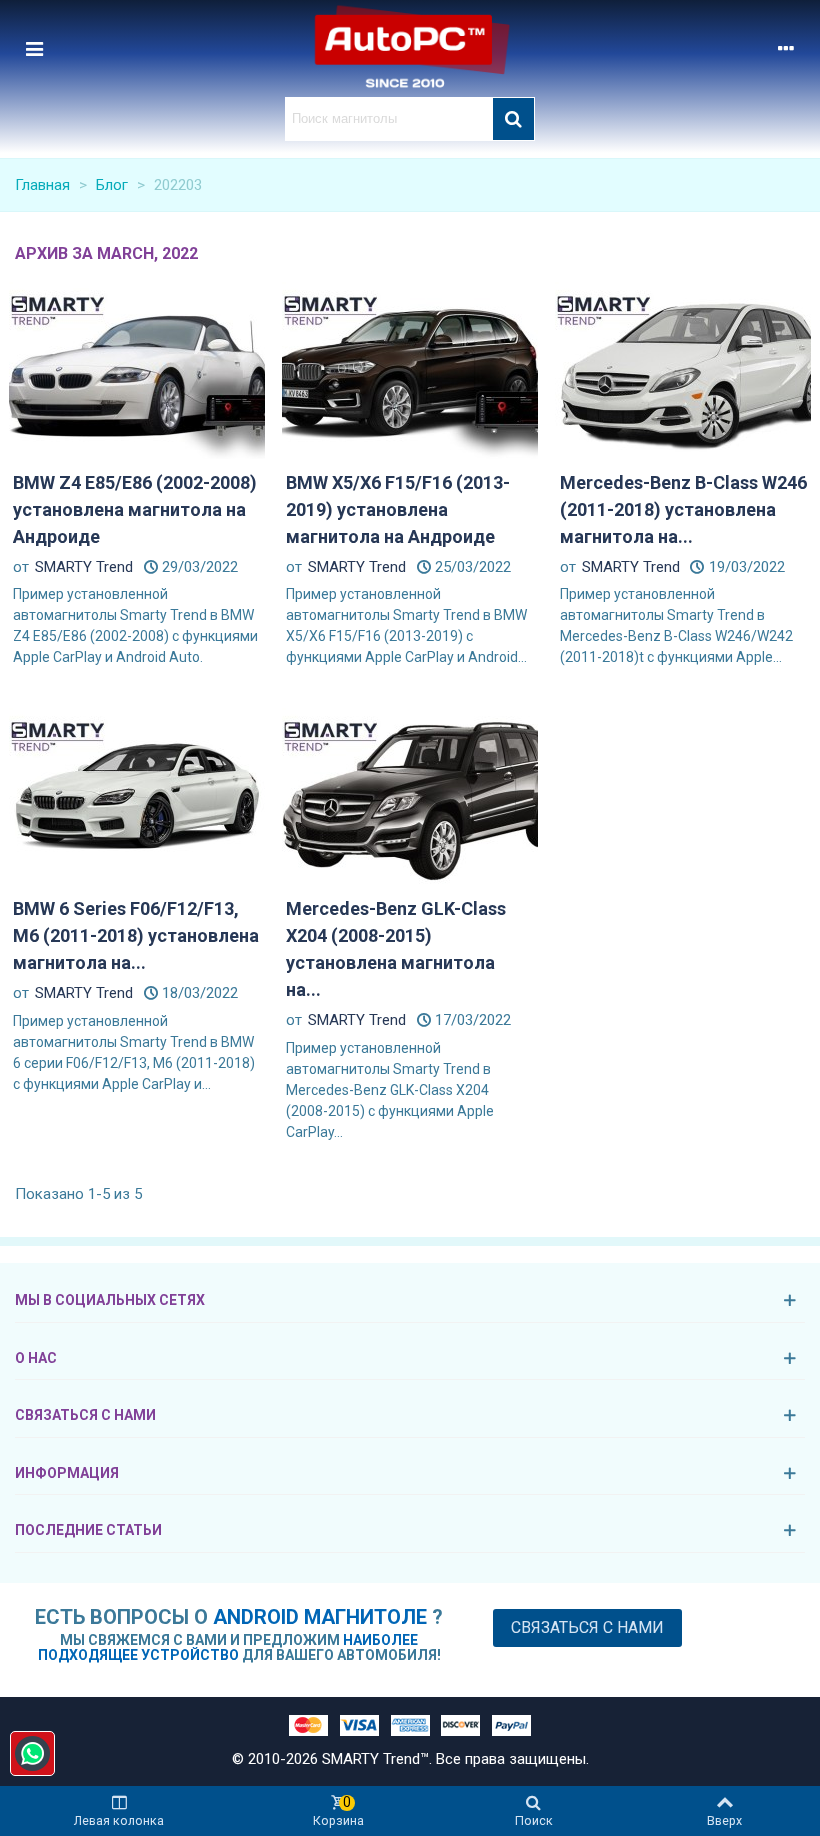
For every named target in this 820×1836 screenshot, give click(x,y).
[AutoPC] (410, 48)
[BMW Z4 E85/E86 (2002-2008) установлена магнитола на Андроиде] (137, 369)
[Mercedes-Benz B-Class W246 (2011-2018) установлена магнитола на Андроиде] (683, 369)
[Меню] (34, 48)
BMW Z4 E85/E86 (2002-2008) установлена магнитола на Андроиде (135, 509)
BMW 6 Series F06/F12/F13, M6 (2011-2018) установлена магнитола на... (136, 935)
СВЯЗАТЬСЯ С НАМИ (85, 1415)
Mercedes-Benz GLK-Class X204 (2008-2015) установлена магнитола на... (396, 949)
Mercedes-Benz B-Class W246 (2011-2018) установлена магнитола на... (683, 509)
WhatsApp (32, 1753)
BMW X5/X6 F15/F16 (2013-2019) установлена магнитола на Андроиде (398, 509)
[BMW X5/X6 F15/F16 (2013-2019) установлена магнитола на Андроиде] (410, 369)
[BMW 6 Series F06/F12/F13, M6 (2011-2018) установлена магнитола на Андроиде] (137, 796)
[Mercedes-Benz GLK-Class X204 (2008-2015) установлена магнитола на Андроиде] (410, 796)
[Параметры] (786, 48)
